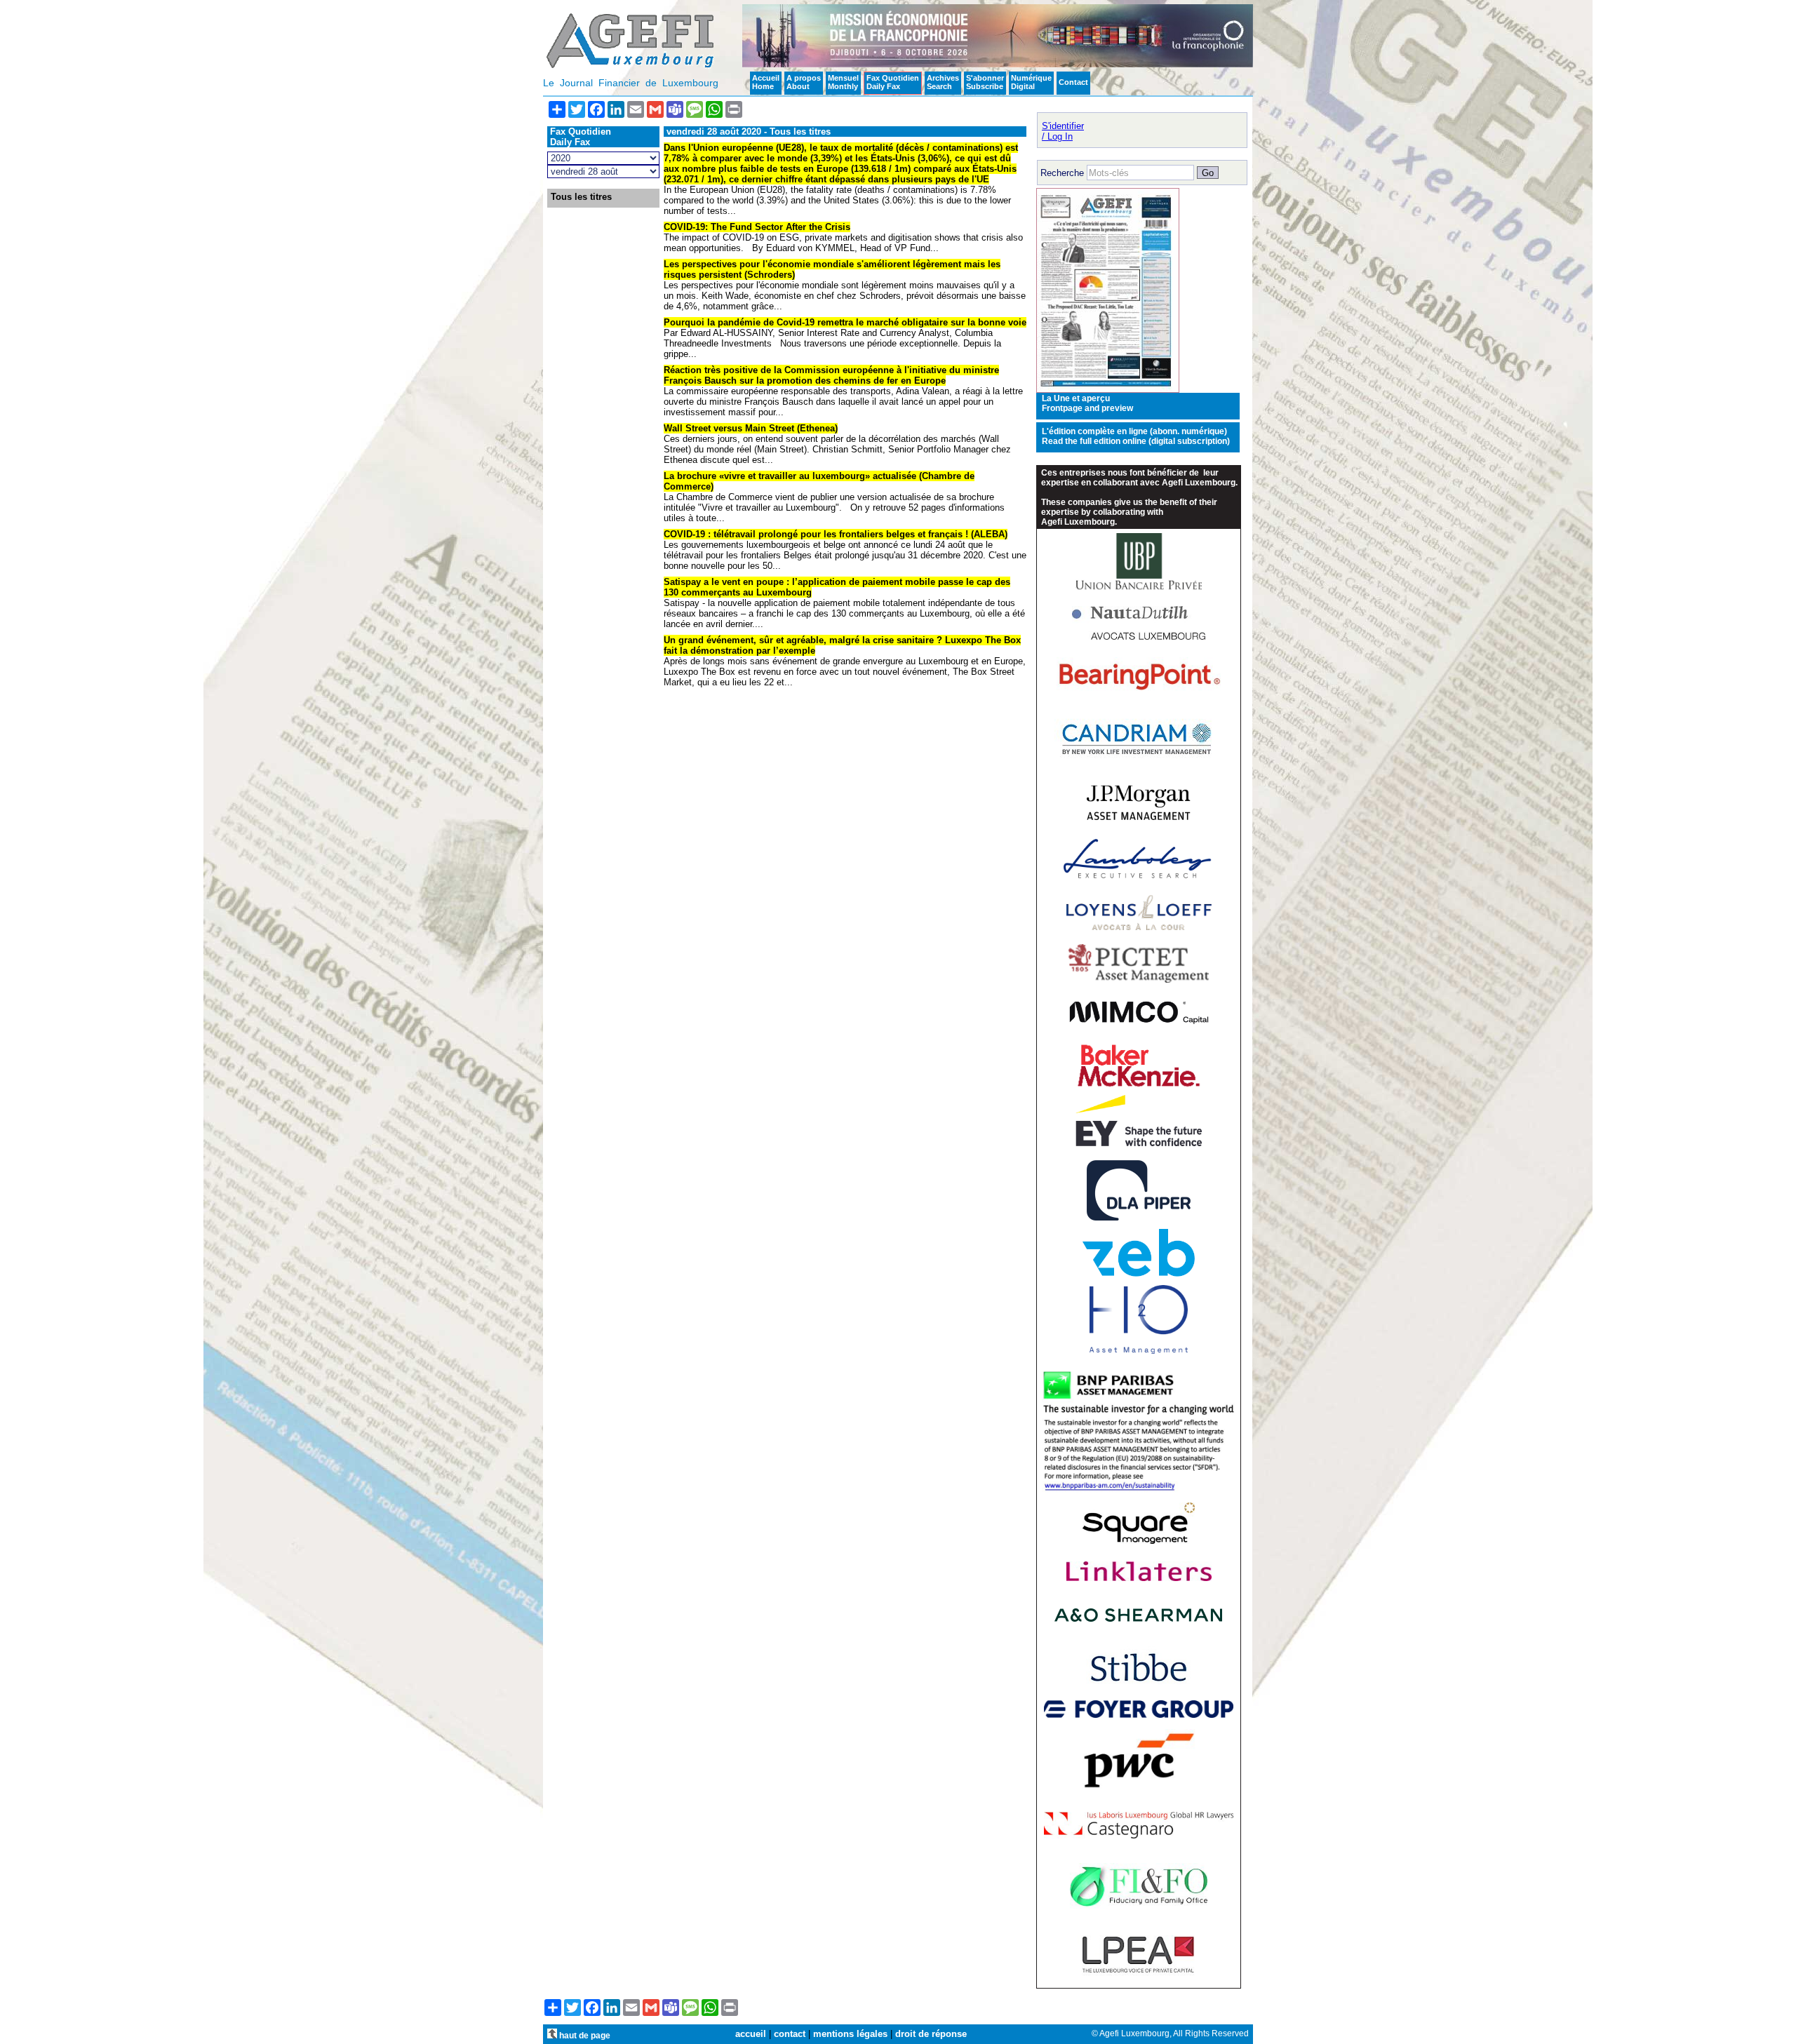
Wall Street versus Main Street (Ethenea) (751, 428)
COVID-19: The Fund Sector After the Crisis (757, 227)
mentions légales (850, 2034)
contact (790, 2034)
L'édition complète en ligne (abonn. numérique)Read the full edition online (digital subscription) (1136, 436)
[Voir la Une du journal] (1108, 390)
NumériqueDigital (1031, 82)
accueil (751, 2034)
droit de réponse (931, 2034)
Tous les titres (581, 197)
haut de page (584, 2035)
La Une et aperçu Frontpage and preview (1087, 403)
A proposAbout (804, 82)
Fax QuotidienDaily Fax (893, 82)
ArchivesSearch (943, 82)
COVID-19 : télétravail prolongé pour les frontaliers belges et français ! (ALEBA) (836, 534)
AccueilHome (766, 82)
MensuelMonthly (843, 82)
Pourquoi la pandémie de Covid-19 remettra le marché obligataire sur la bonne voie (845, 322)
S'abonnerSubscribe (985, 82)
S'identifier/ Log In (1063, 131)
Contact (1073, 82)
